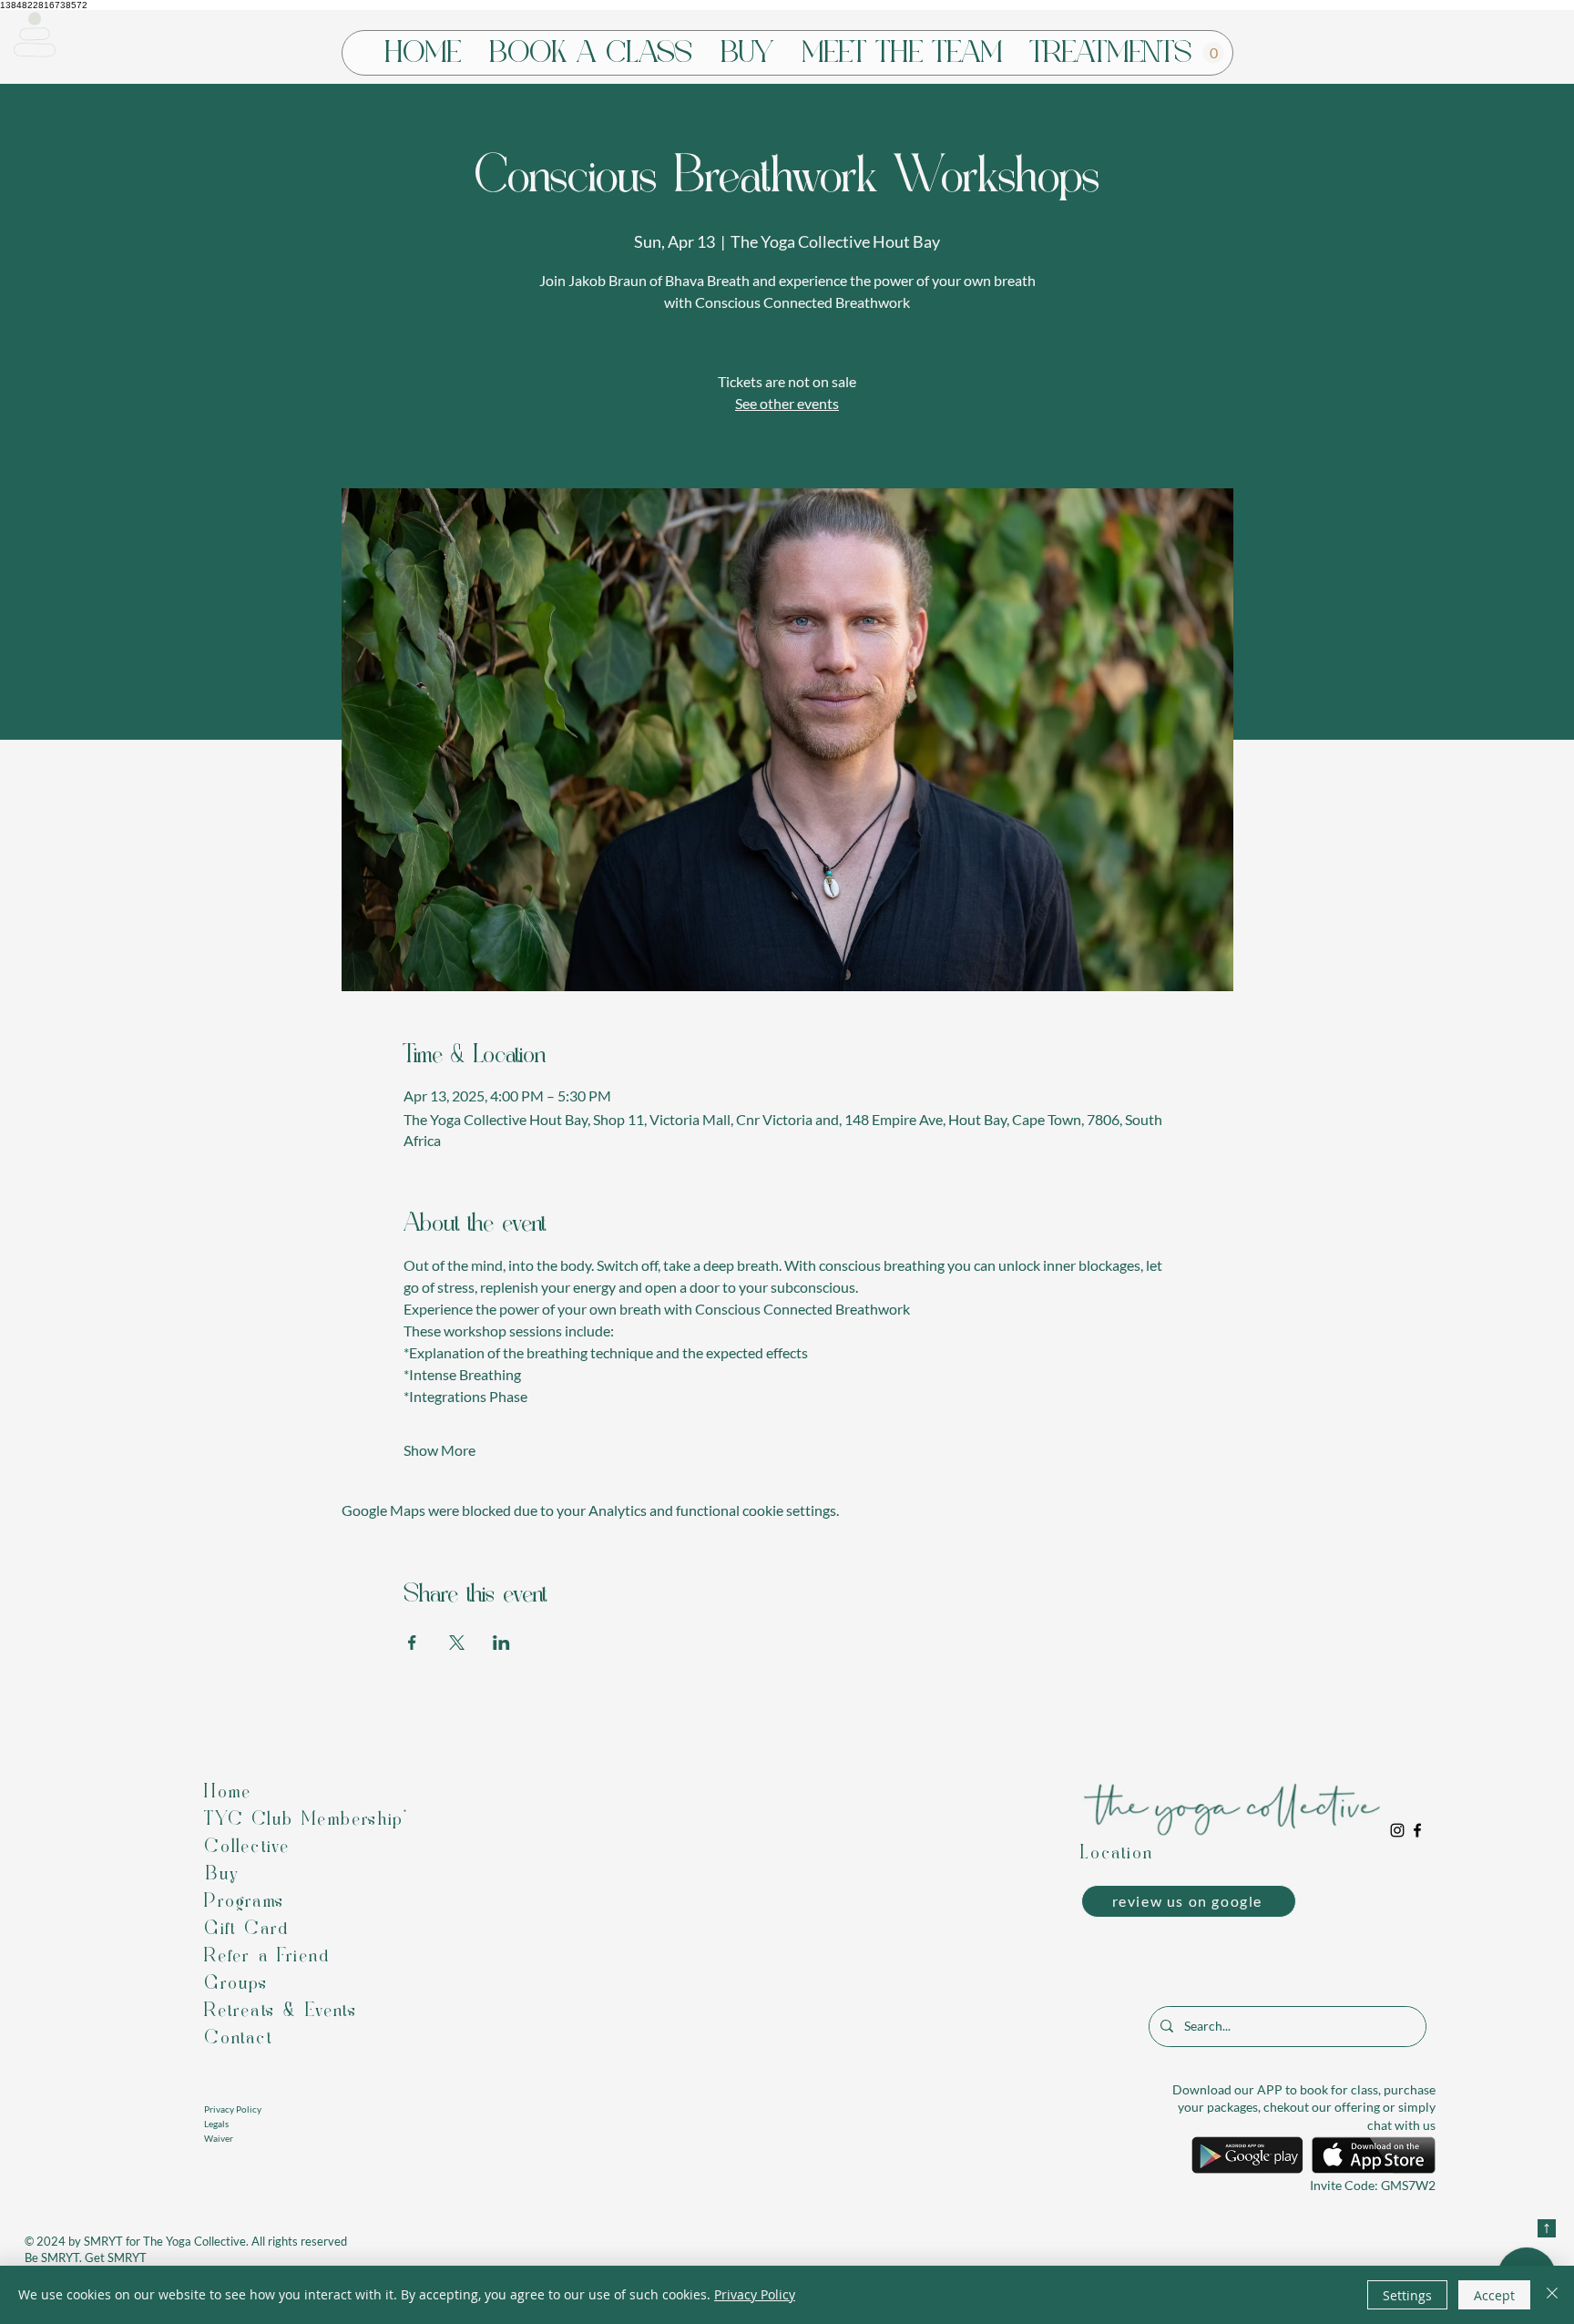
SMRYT (103, 2241)
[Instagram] (1397, 1830)
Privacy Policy (755, 2294)
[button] (35, 35)
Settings (1407, 2295)
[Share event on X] (457, 1643)
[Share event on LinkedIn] (501, 1643)
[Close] (1552, 2295)
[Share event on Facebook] (412, 1643)
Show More (439, 1450)
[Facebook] (1417, 1830)
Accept (1494, 2295)
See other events (787, 403)
